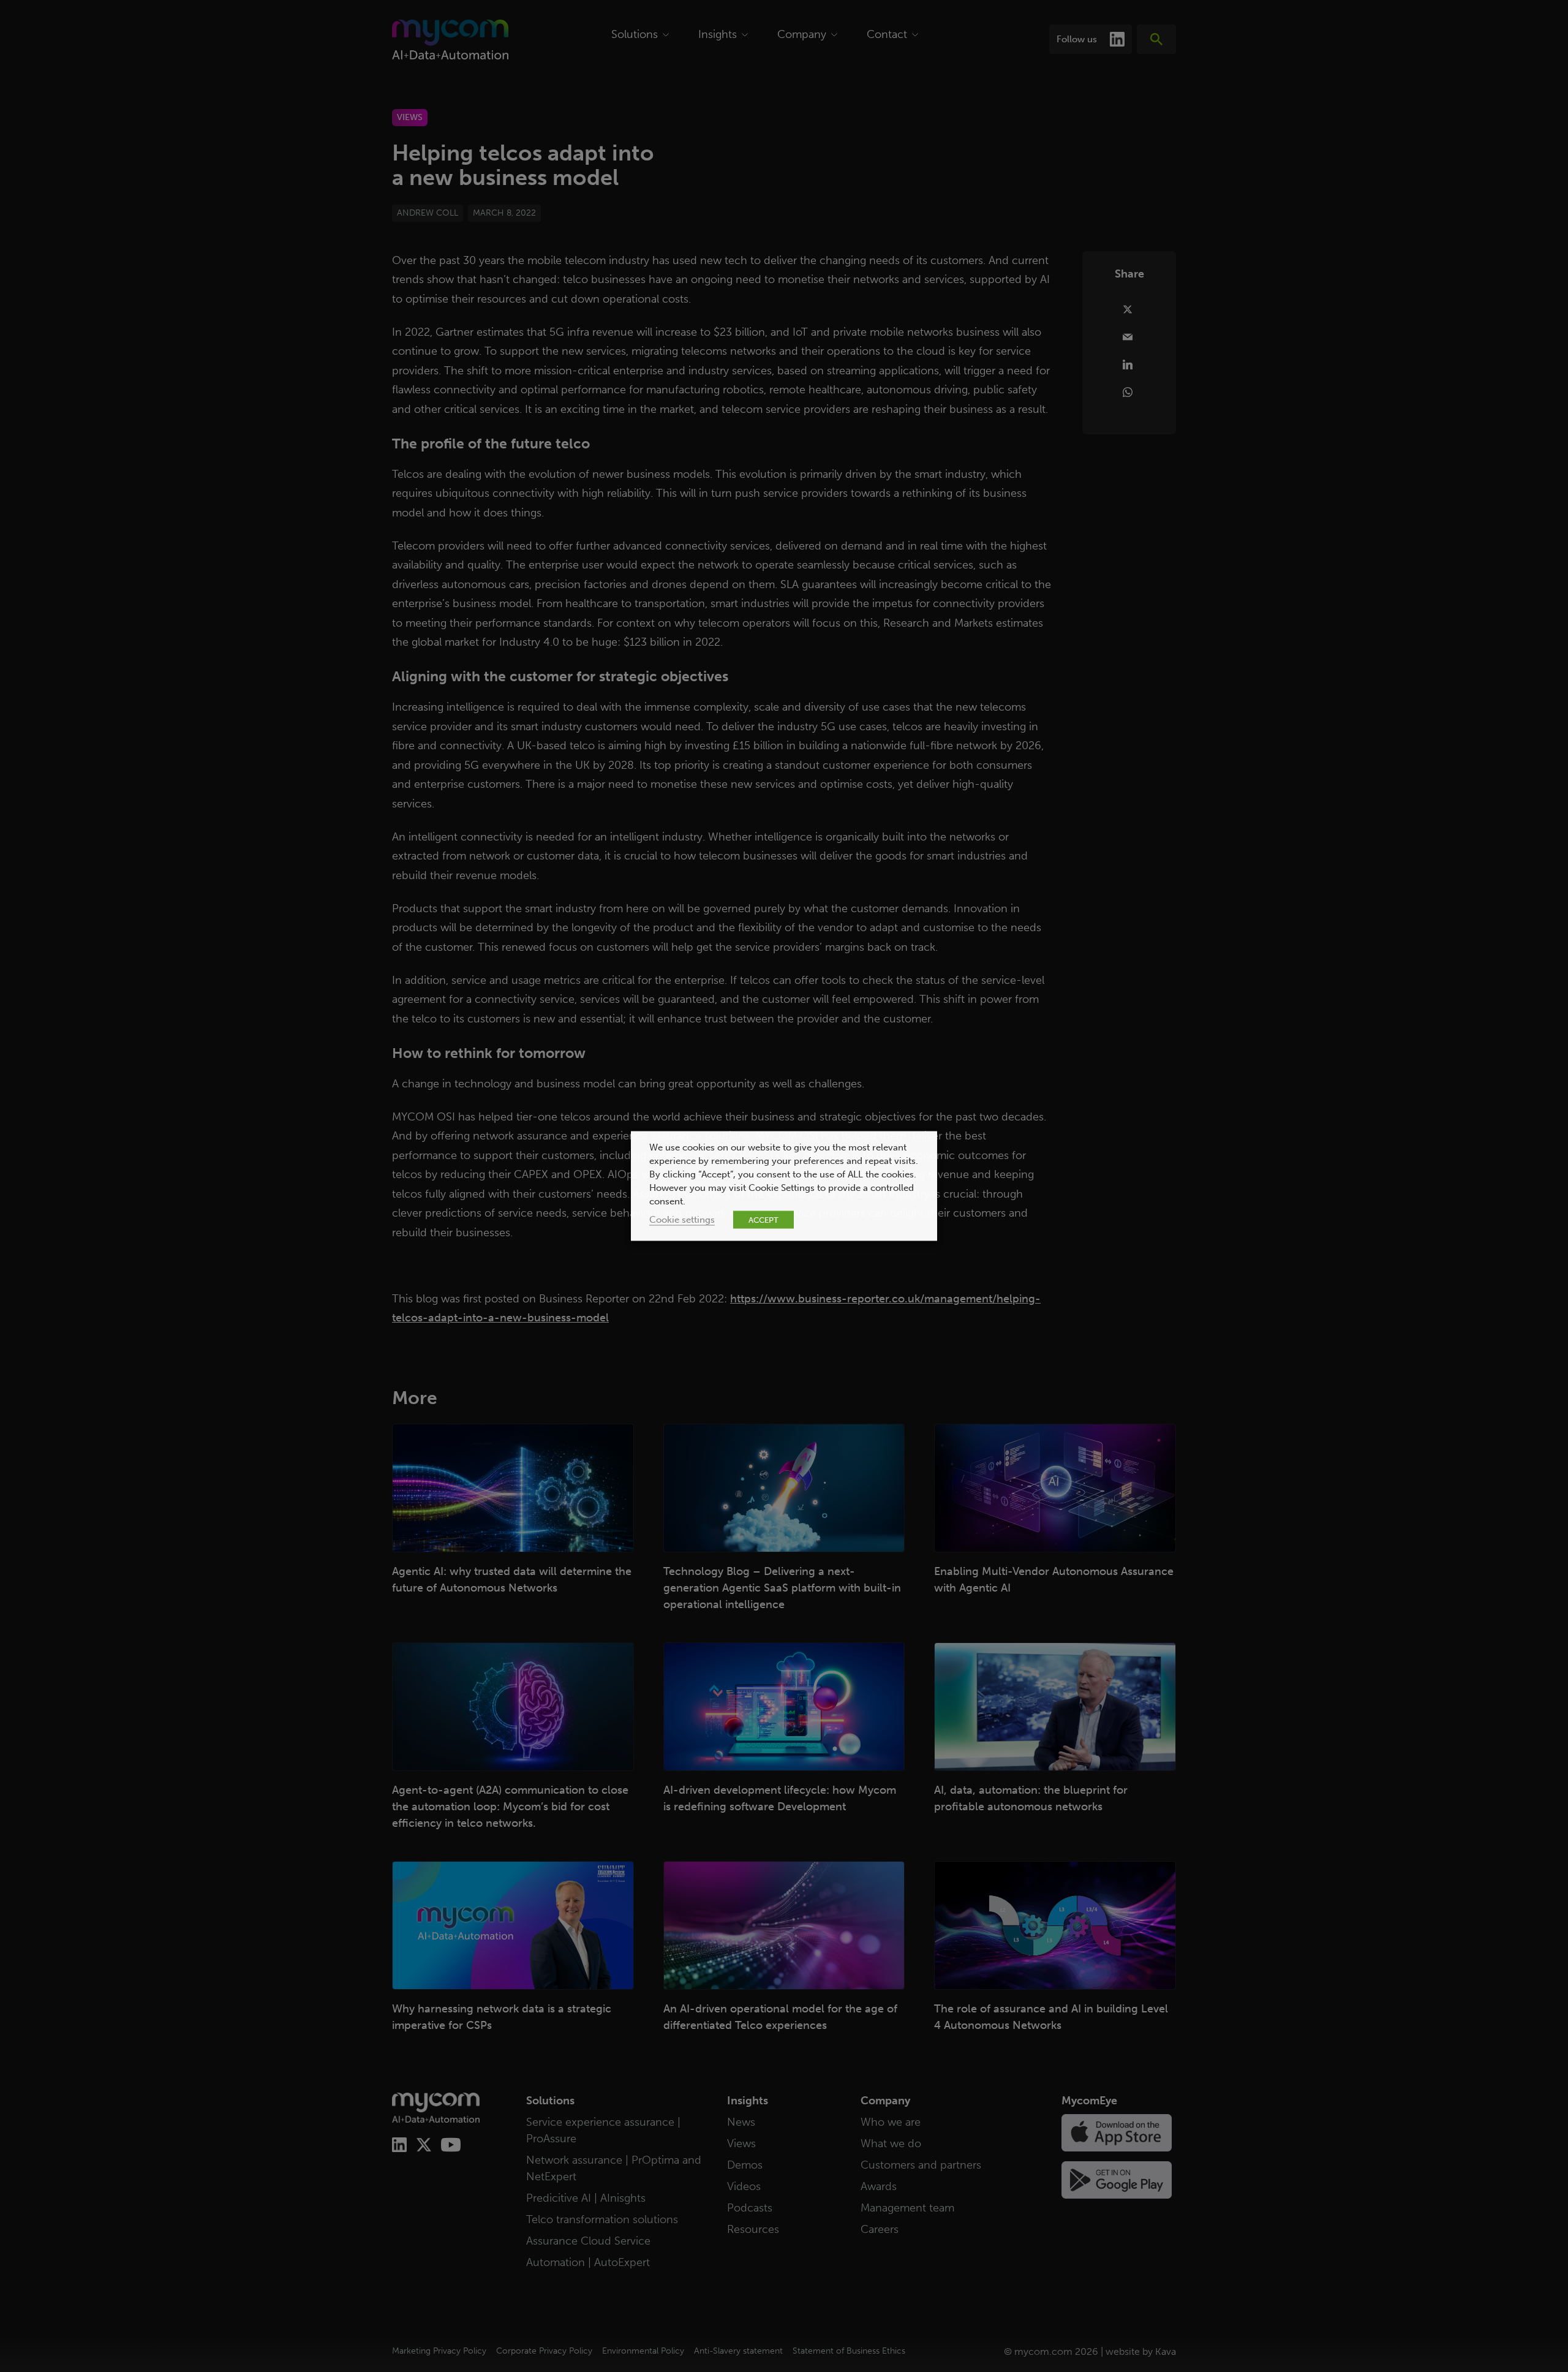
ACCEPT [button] (763, 1220)
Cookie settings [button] (682, 1220)
